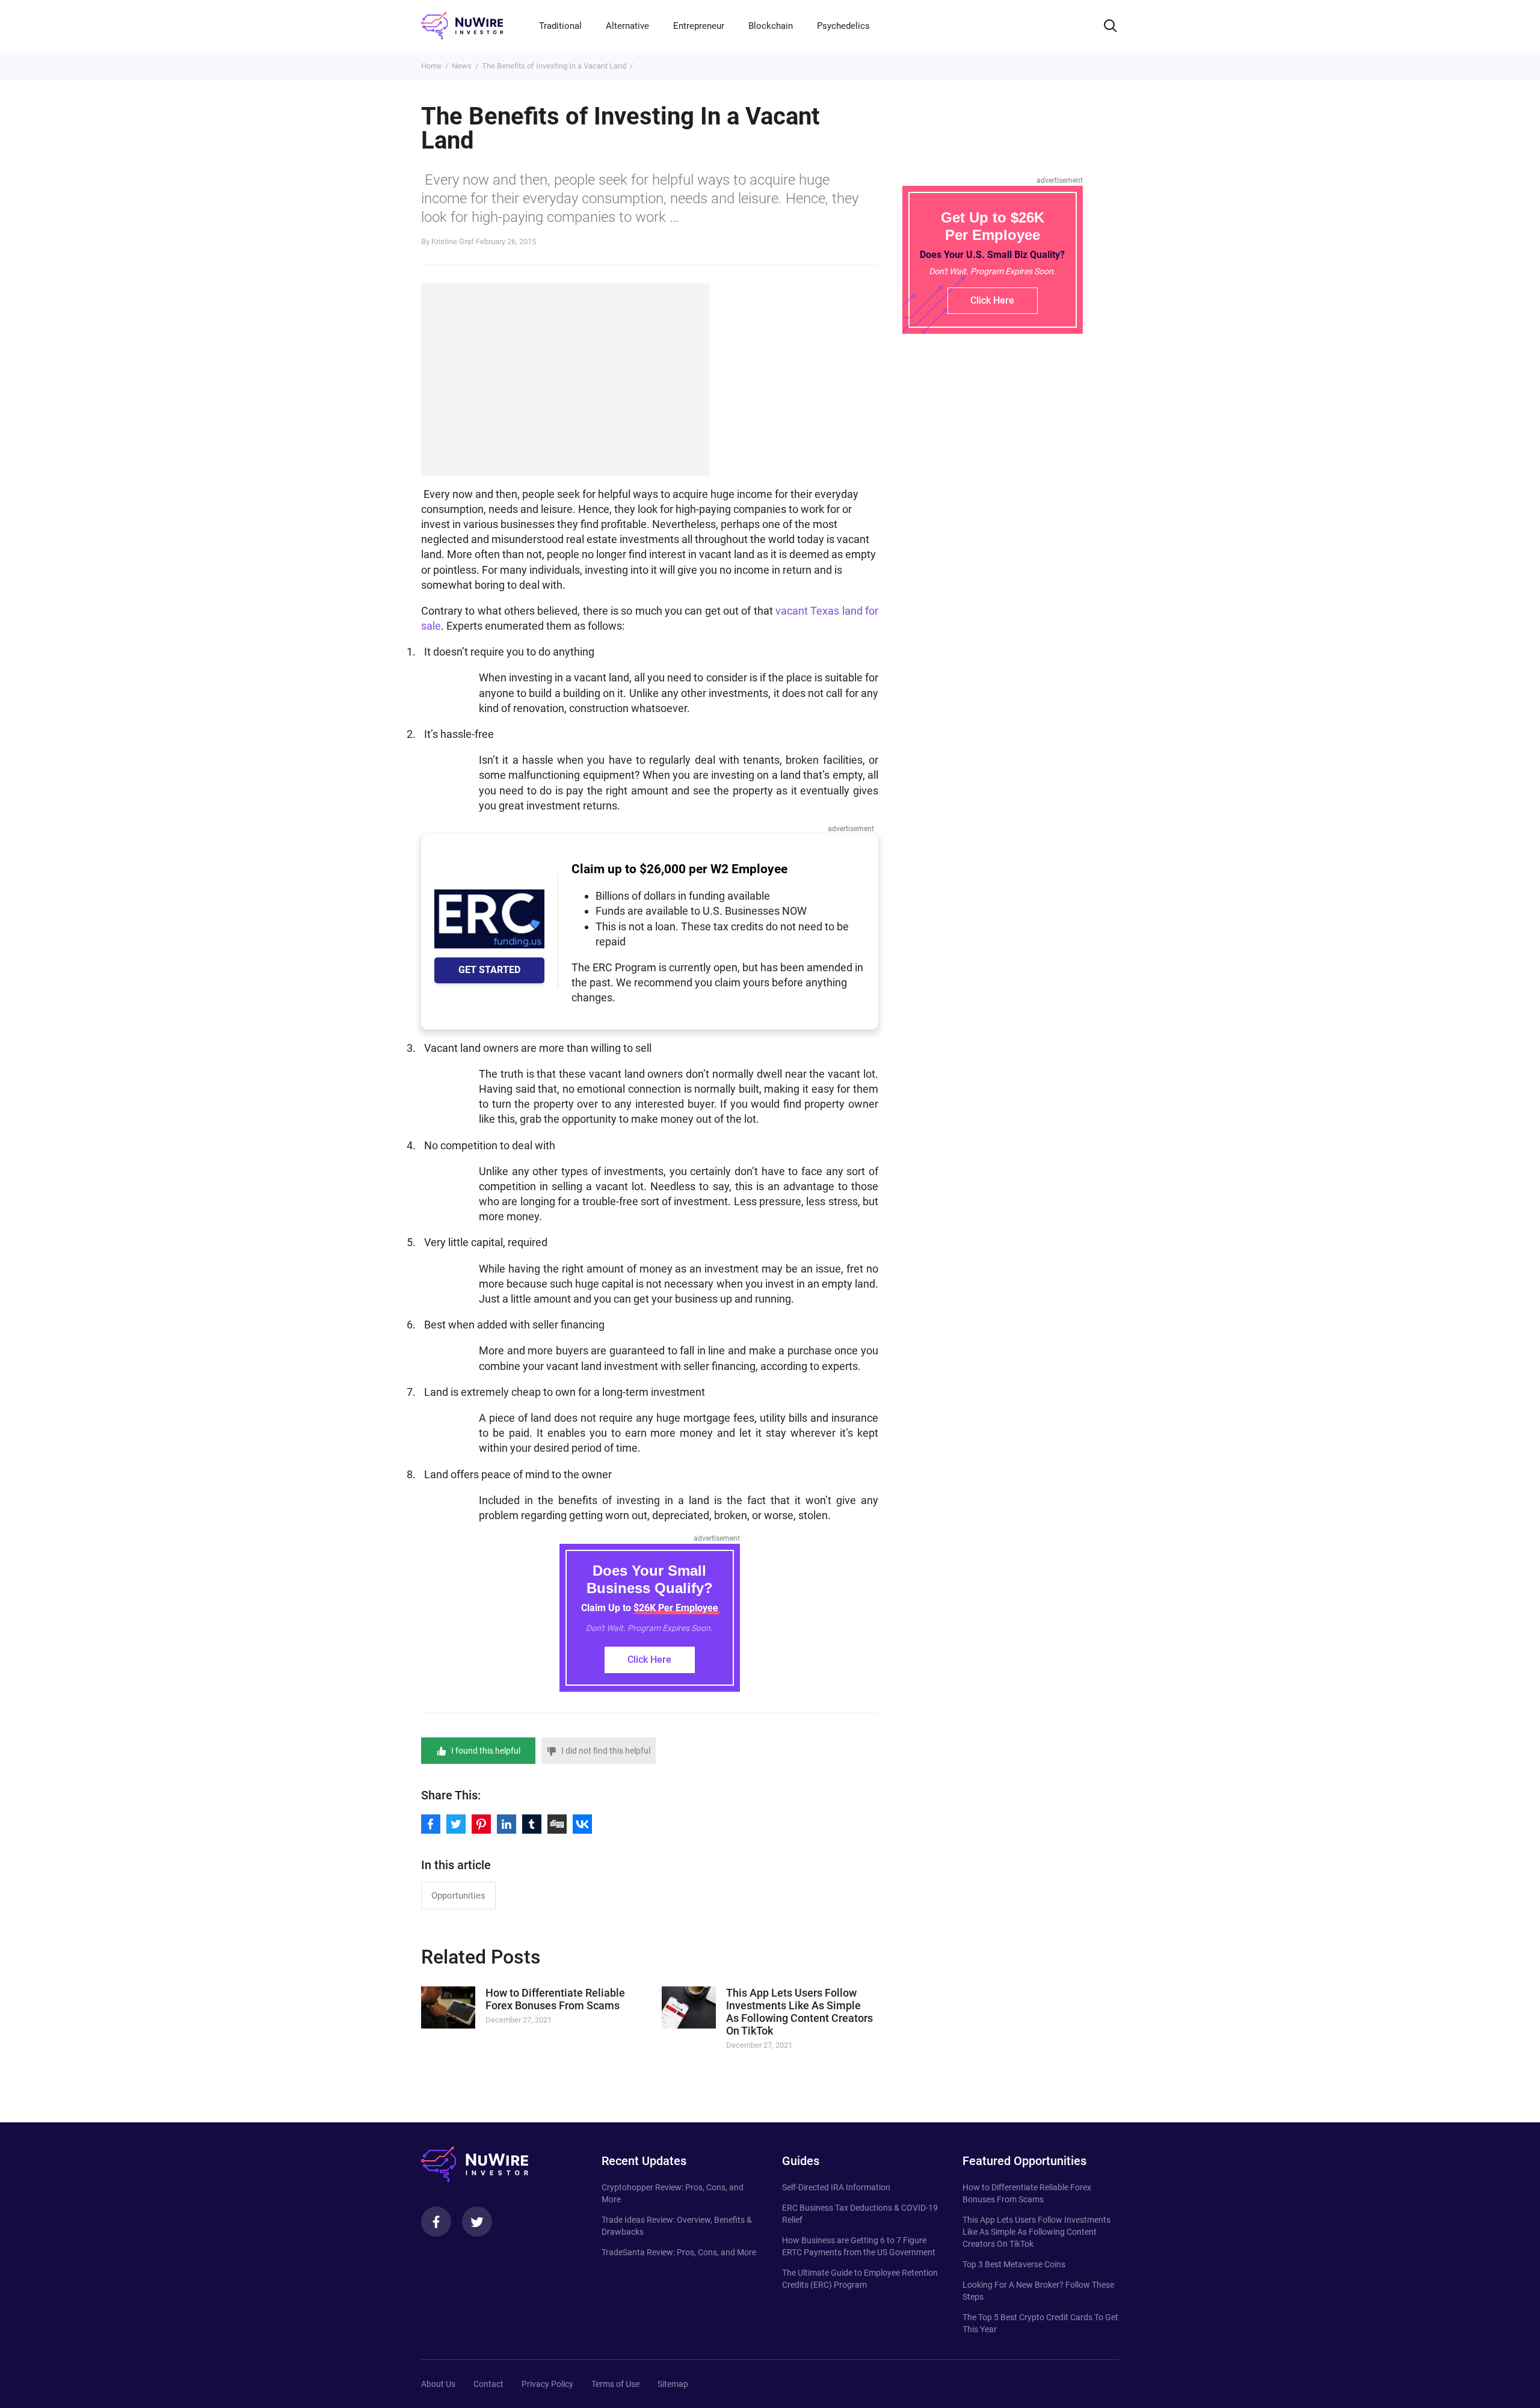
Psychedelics (843, 26)
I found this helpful (486, 1751)
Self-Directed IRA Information (836, 2187)
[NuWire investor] (462, 26)
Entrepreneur (699, 26)
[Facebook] (436, 2222)
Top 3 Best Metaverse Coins (1014, 2264)
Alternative (627, 26)
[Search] (1110, 26)
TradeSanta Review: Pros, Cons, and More (679, 2252)
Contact (488, 2384)
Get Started (489, 970)
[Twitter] (477, 2222)
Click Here (649, 1660)
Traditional (560, 26)
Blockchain (771, 26)
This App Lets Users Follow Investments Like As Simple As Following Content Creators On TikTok (1036, 2232)
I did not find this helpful (606, 1751)
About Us (438, 2384)
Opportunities (458, 1896)
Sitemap (673, 2384)
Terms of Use (615, 2384)
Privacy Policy (547, 2384)
